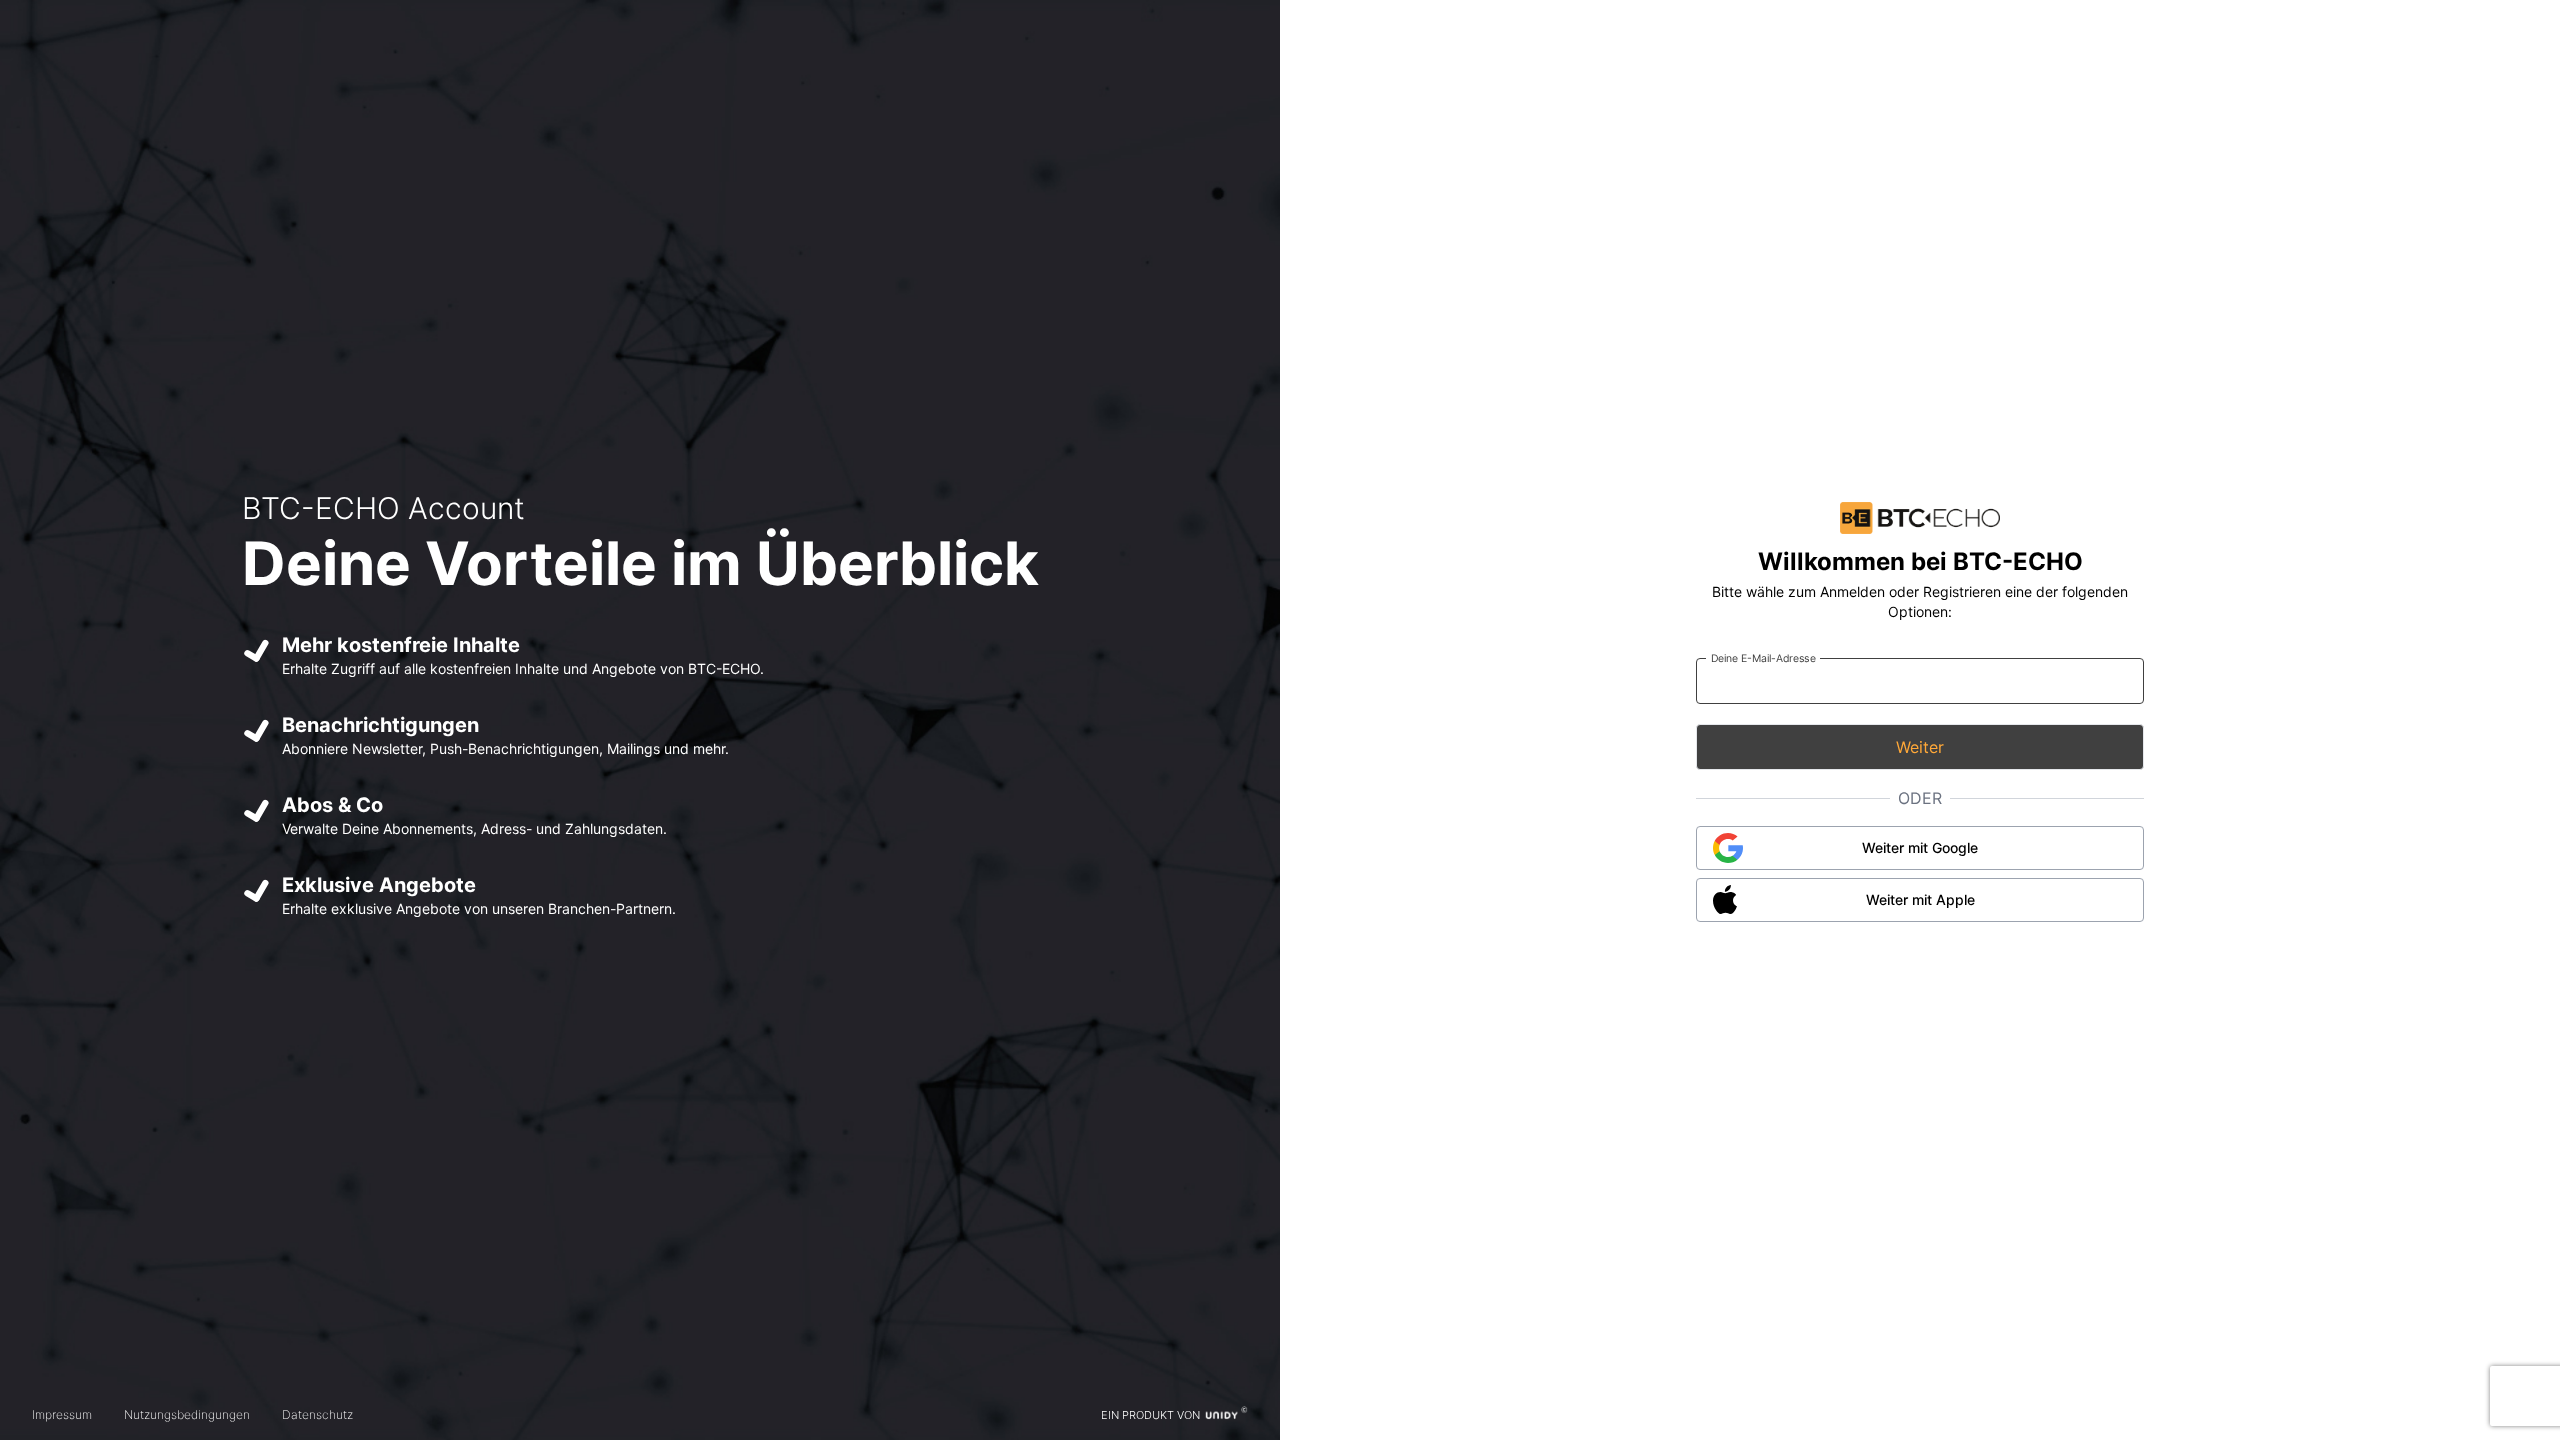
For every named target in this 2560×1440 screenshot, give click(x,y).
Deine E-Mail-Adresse (1763, 657)
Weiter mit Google (1920, 847)
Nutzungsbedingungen (187, 1414)
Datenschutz (317, 1414)
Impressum (62, 1414)
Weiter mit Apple (1920, 899)
